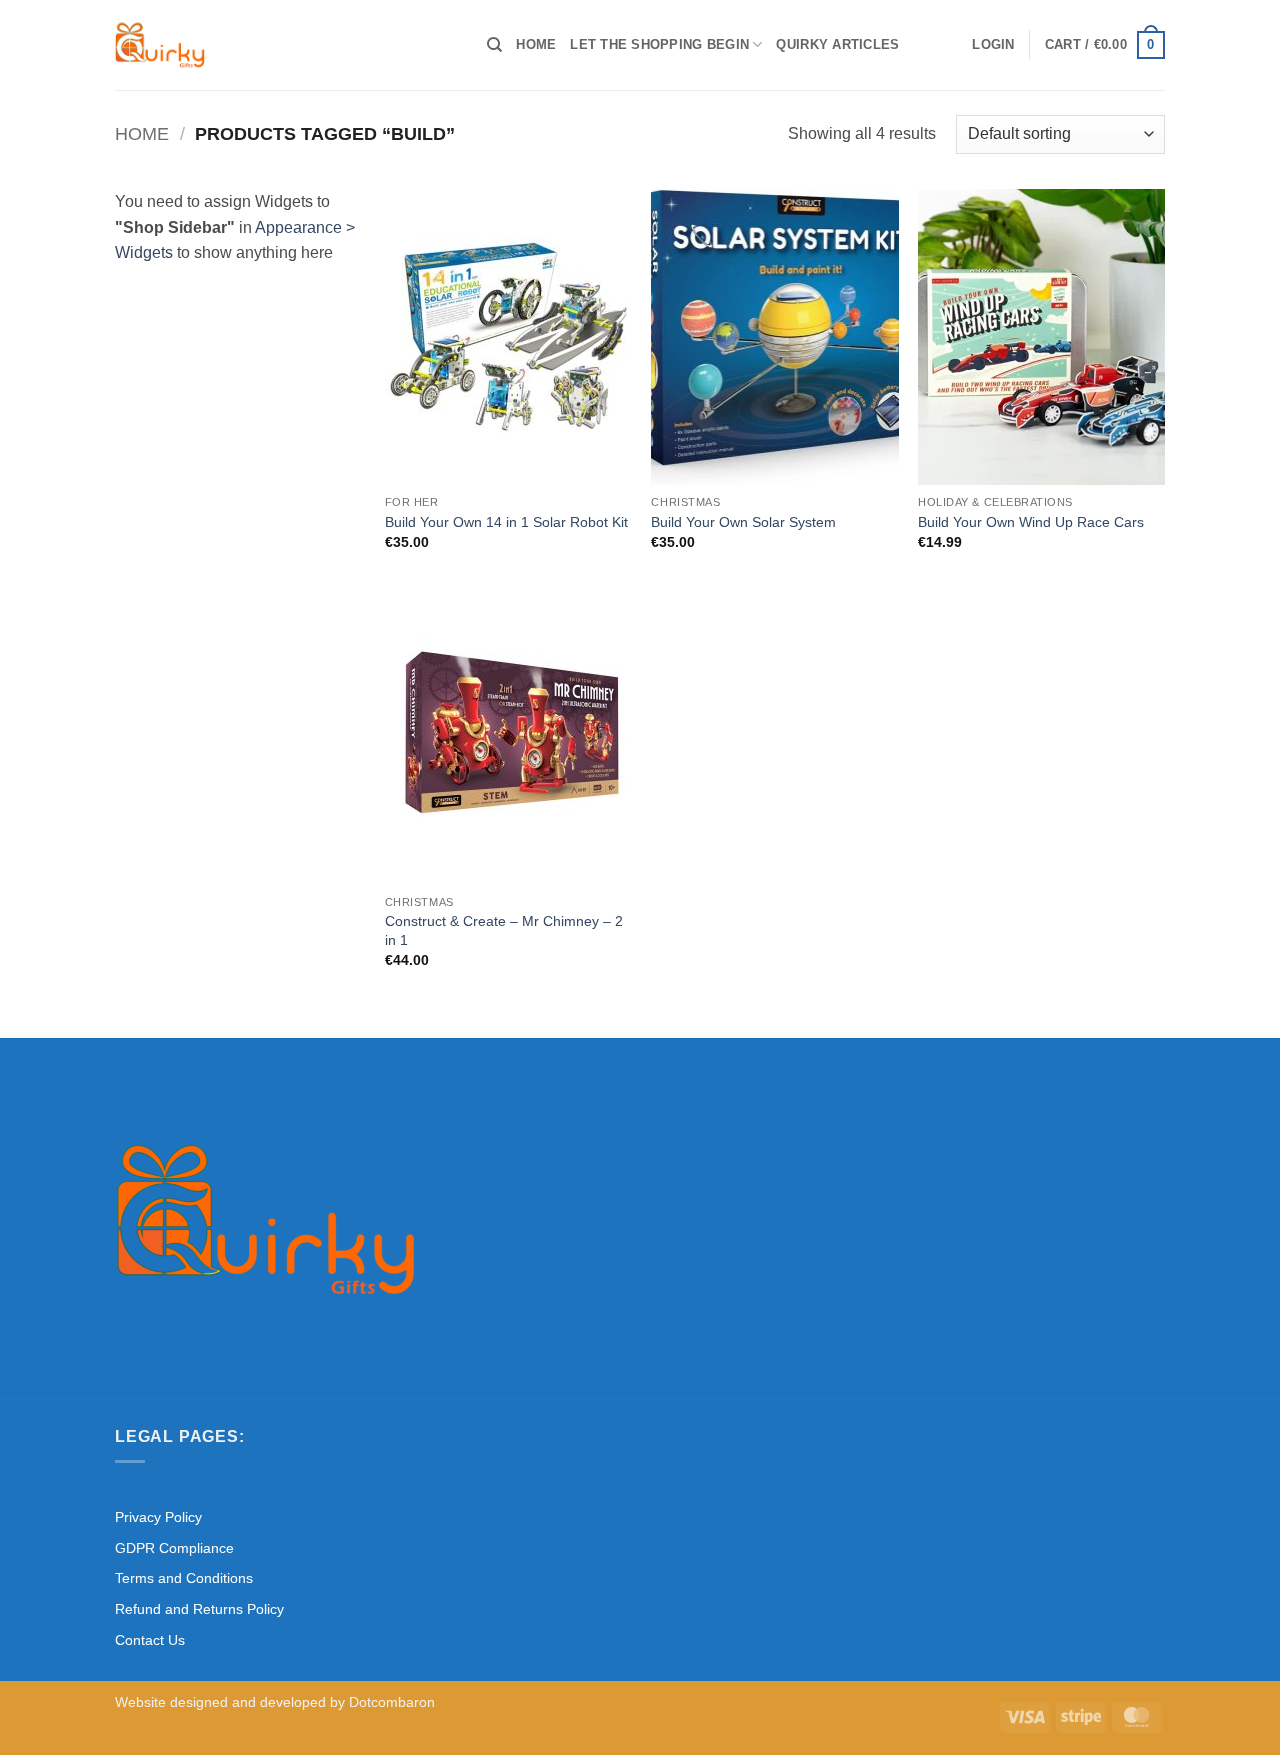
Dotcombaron (392, 1702)
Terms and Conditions (184, 1578)
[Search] (494, 45)
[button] (993, 45)
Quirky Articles (837, 44)
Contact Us (150, 1640)
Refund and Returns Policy (199, 1609)
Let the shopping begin (659, 44)
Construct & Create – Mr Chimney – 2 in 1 (504, 930)
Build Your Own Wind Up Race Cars (1031, 522)
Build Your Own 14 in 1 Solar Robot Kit (506, 522)
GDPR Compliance (174, 1548)
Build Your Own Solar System (743, 522)
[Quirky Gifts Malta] (286, 45)
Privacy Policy (158, 1517)
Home (536, 44)
